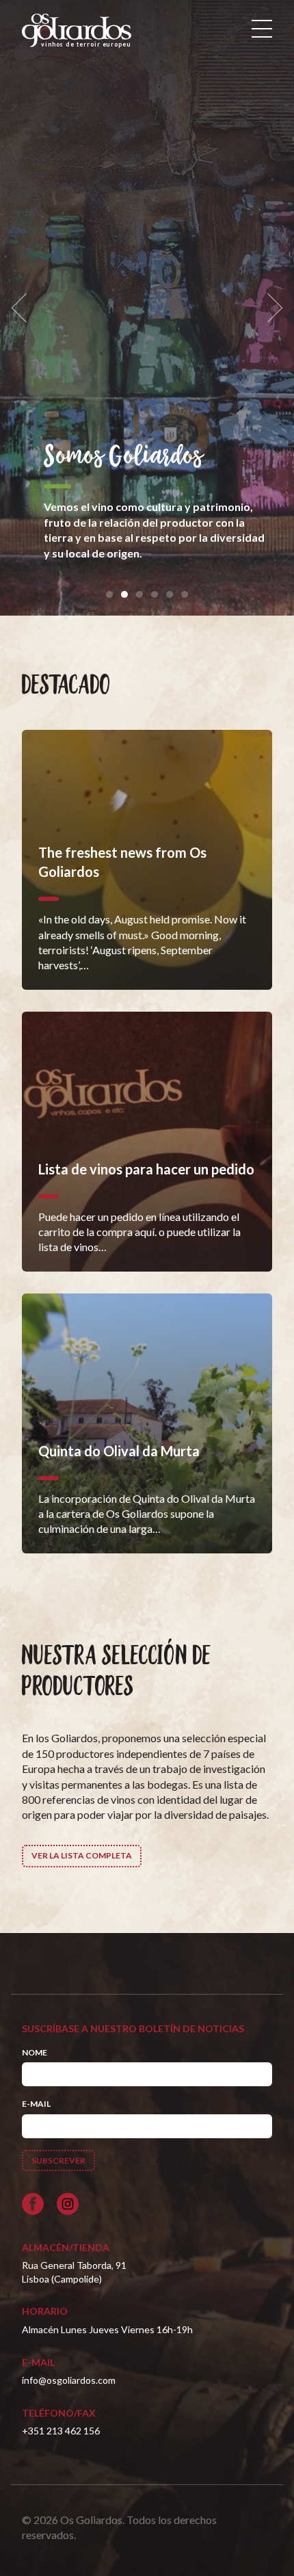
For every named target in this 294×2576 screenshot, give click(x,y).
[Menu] (262, 29)
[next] (271, 308)
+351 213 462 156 (61, 2431)
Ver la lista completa (82, 1855)
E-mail (36, 2104)
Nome (35, 2052)
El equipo (105, 442)
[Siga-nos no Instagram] (68, 2204)
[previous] (23, 308)
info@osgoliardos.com (69, 2380)
